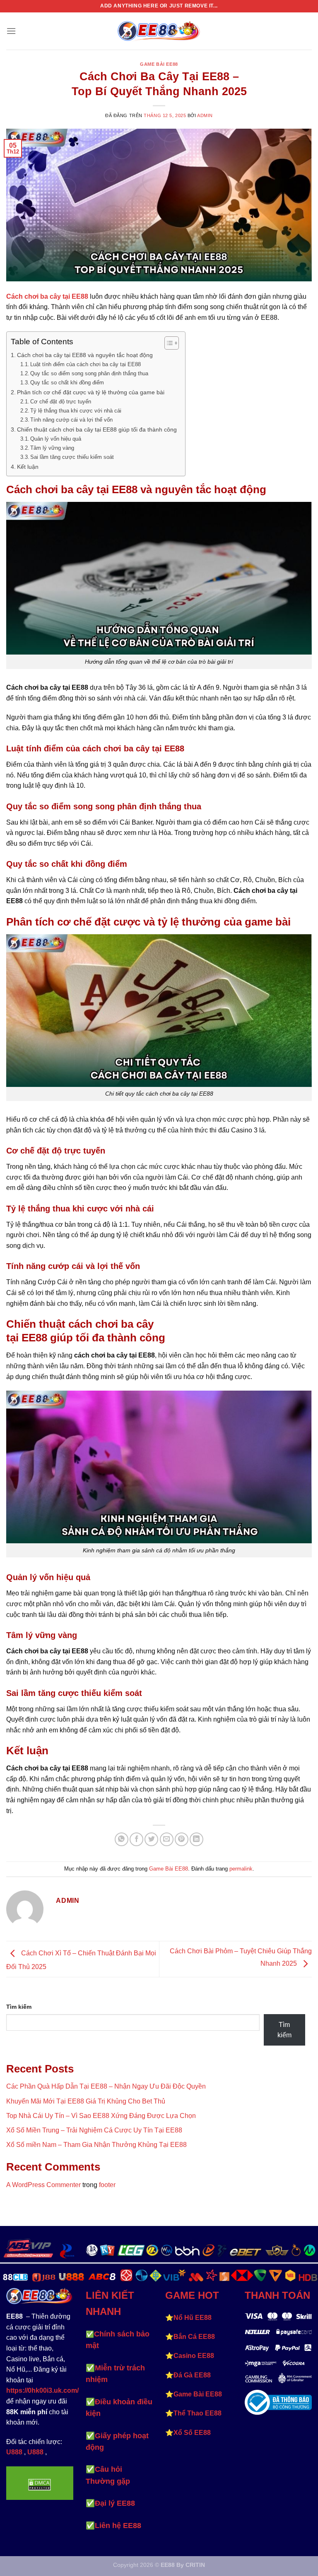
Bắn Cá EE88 (194, 2337)
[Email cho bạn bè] (167, 1839)
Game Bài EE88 (159, 64)
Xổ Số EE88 (192, 2433)
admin (205, 115)
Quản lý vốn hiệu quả (56, 439)
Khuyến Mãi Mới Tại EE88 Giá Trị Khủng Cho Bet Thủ (86, 2101)
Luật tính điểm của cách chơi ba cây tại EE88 (86, 364)
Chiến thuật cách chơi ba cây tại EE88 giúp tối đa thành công (97, 429)
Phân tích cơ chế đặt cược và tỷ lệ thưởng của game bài (91, 392)
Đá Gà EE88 (192, 2375)
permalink (241, 1869)
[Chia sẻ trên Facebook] (136, 1839)
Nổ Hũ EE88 (193, 2318)
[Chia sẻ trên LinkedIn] (196, 1839)
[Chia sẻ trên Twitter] (151, 1839)
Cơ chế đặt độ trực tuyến (61, 402)
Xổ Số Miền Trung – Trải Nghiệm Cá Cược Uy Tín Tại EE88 (94, 2130)
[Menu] (11, 31)
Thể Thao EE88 (198, 2413)
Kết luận (28, 467)
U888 (14, 2452)
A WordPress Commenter (43, 2185)
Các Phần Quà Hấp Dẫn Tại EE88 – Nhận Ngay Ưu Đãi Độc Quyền (106, 2086)
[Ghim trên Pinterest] (182, 1839)
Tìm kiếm (19, 2007)
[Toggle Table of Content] (167, 343)
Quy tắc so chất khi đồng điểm (67, 383)
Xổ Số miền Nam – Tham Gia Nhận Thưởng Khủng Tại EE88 (96, 2145)
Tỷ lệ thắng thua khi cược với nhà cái (76, 411)
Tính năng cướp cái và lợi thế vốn (71, 420)
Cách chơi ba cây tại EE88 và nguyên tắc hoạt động (86, 355)
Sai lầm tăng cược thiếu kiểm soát (72, 457)
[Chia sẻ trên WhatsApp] (122, 1839)
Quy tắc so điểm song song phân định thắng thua (89, 373)
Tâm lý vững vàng (52, 448)
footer (107, 2185)
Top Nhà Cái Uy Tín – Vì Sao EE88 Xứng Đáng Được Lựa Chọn (101, 2116)
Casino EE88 (194, 2356)
